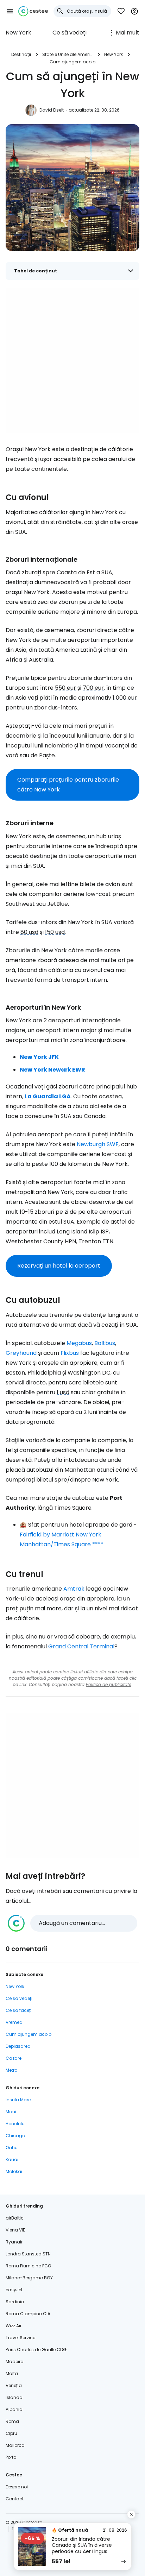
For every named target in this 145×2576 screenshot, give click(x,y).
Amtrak (74, 1589)
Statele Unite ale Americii (68, 54)
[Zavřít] (131, 2514)
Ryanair (14, 2242)
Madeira (15, 2362)
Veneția (14, 2385)
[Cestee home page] (33, 11)
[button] (10, 11)
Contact (15, 2499)
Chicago (15, 2136)
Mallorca (15, 2445)
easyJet (14, 2290)
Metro (11, 2070)
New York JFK (39, 1057)
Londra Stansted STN (28, 2254)
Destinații (21, 54)
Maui (11, 2112)
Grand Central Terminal (81, 1646)
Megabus (79, 1343)
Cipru (11, 2433)
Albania (14, 2409)
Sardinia (15, 2302)
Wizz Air (14, 2326)
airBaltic (15, 2218)
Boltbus (105, 1343)
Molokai (14, 2171)
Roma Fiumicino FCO (28, 2266)
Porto (11, 2457)
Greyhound (21, 1353)
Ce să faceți (19, 2010)
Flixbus (70, 1353)
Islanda (14, 2397)
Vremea (14, 2022)
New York (18, 33)
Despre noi (17, 2487)
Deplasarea (18, 2046)
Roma (12, 2421)
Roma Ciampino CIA (28, 2314)
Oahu (12, 2148)
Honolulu (15, 2124)
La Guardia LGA (48, 1096)
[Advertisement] (72, 361)
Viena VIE (15, 2230)
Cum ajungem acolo (72, 62)
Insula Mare (18, 2100)
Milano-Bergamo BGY (29, 2278)
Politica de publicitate (109, 1684)
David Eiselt (52, 110)
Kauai (12, 2160)
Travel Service (20, 2338)
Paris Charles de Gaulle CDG (36, 2350)
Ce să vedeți (70, 33)
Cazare (14, 2058)
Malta (12, 2373)
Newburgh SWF (98, 1144)
